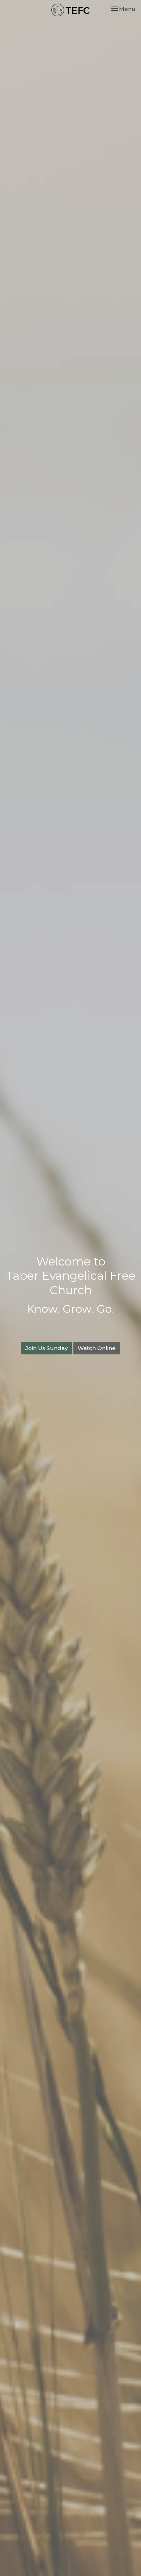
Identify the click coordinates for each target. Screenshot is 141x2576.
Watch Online (97, 1348)
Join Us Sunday (46, 1348)
